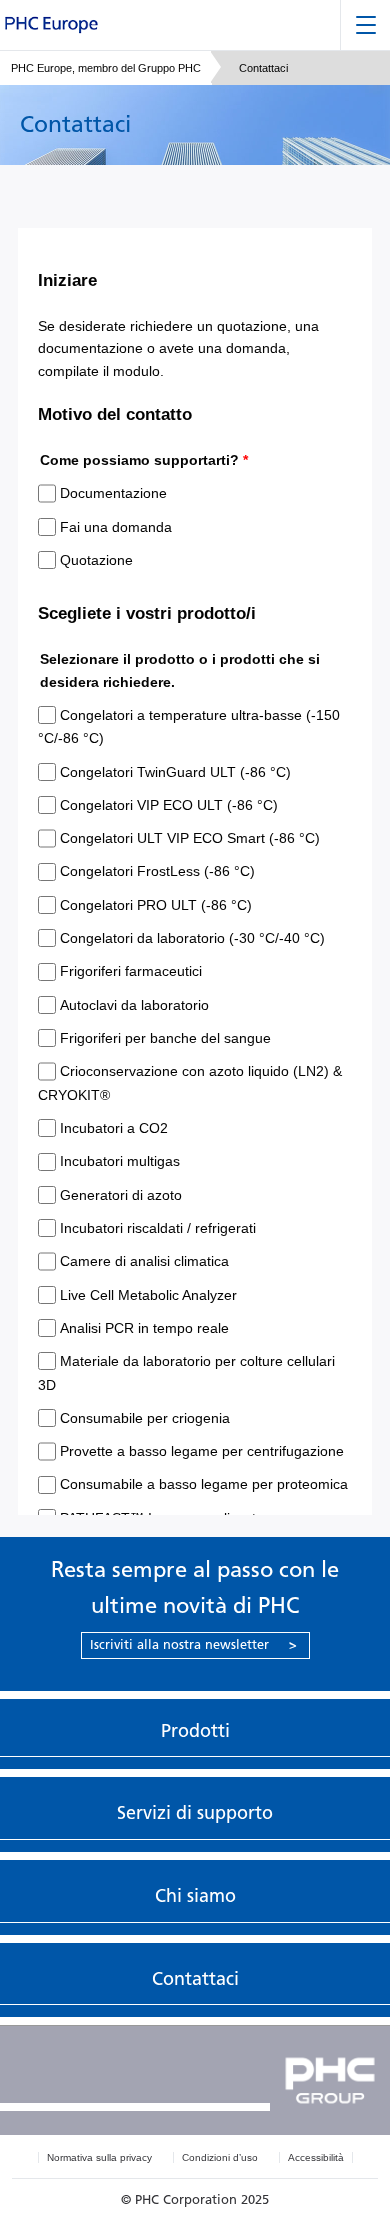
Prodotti (195, 1731)
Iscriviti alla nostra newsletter (193, 1644)
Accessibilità (316, 2157)
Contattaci (195, 1979)
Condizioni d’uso (220, 2157)
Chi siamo (195, 1896)
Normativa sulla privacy (99, 2157)
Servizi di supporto (195, 1813)
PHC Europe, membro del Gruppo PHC (106, 68)
